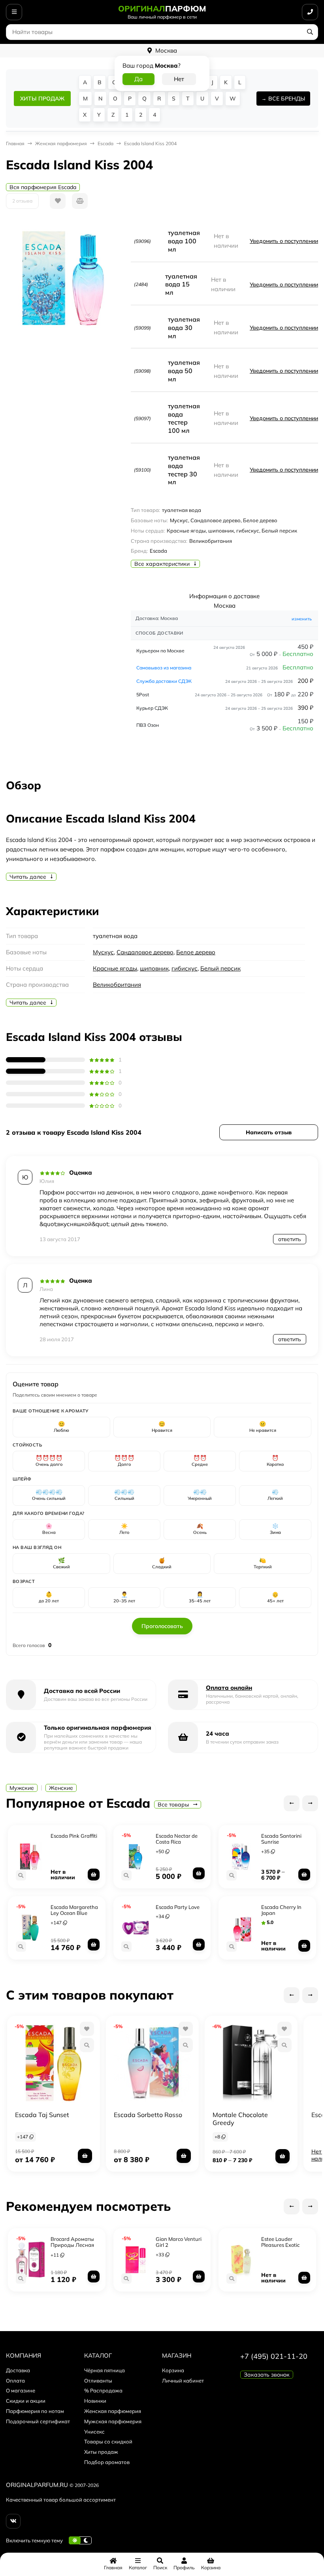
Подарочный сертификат (38, 2421)
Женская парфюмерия (113, 2411)
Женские (61, 1788)
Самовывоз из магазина (164, 668)
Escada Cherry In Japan (281, 1910)
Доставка (18, 2370)
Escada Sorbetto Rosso (148, 2115)
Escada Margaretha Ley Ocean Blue (74, 1910)
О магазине (21, 2390)
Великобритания (117, 985)
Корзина (173, 2370)
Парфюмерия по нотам (35, 2411)
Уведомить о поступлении (284, 241)
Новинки (95, 2401)
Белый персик (220, 968)
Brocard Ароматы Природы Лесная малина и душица (73, 2245)
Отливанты (98, 2381)
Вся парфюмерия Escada (43, 187)
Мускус (103, 952)
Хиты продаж (101, 2452)
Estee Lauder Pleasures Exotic (280, 2242)
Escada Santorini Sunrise (281, 1839)
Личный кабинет (183, 2381)
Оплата (15, 2381)
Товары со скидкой (108, 2441)
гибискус (185, 968)
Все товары (174, 1805)
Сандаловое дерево (145, 952)
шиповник (154, 968)
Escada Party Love (178, 1907)
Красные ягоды (115, 968)
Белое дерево (196, 952)
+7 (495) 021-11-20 (274, 2356)
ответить (290, 1239)
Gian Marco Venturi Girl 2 (179, 2242)
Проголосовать (162, 1626)
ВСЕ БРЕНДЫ (287, 99)
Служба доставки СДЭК (164, 681)
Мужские (22, 1788)
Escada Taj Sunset (42, 2115)
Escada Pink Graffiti (74, 1836)
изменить (302, 619)
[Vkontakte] (13, 2521)
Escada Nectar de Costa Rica (177, 1839)
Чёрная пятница (105, 2370)
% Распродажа (103, 2390)
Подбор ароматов (107, 2462)
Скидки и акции (26, 2401)
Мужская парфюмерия (113, 2421)
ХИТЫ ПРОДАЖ (42, 99)
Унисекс (94, 2432)
